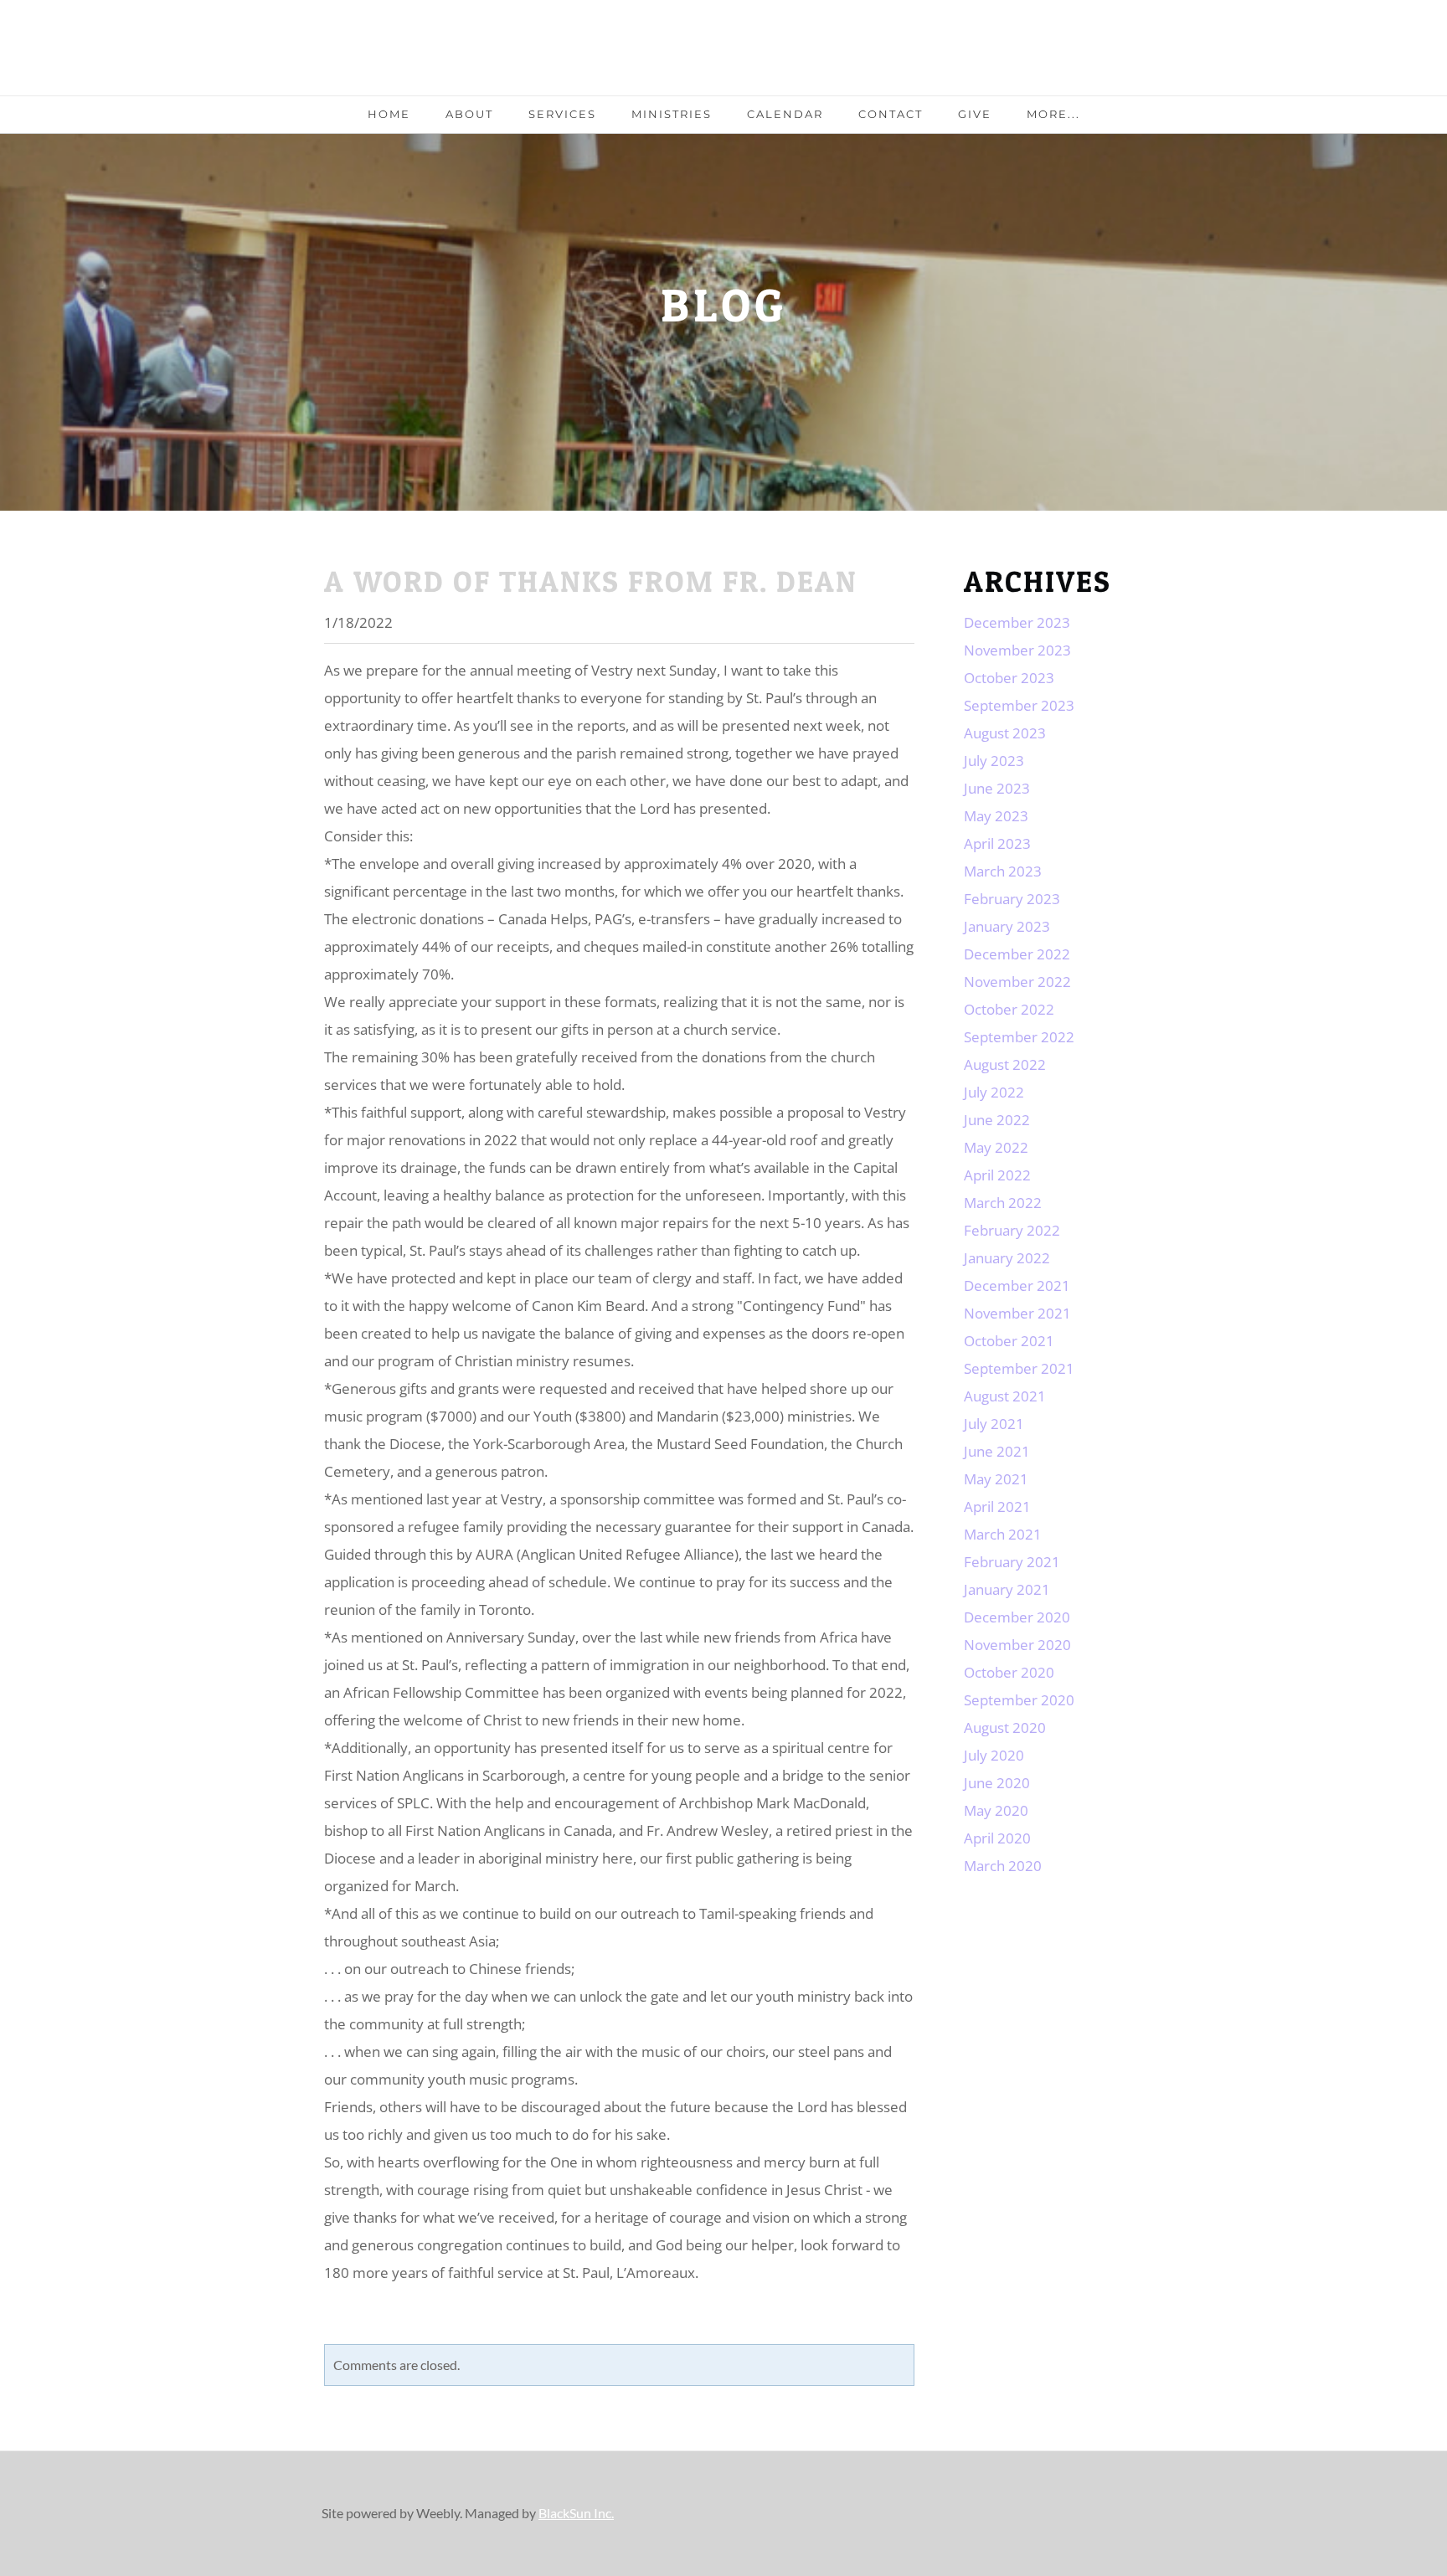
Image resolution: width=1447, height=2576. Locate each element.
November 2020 (1017, 1645)
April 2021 (997, 1507)
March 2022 (1003, 1203)
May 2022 (996, 1147)
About (469, 114)
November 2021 (1017, 1313)
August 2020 (1005, 1728)
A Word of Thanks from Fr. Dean (591, 581)
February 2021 (1012, 1562)
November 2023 (1017, 650)
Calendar (785, 114)
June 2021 (997, 1451)
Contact (891, 114)
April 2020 (997, 1838)
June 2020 (997, 1783)
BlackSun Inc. (576, 2513)
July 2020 (994, 1755)
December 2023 (1017, 622)
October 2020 (1009, 1672)
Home (389, 114)
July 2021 (994, 1424)
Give (975, 114)
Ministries (672, 114)
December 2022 (1017, 954)
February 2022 (1012, 1230)
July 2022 (994, 1092)
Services (562, 114)
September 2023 (1019, 705)
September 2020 (1019, 1700)
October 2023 (1009, 678)
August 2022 (1005, 1064)
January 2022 (1007, 1258)
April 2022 (997, 1175)
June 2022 (997, 1120)
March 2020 (1003, 1866)
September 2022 (1019, 1037)
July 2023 (994, 761)
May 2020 (996, 1810)
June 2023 (997, 788)
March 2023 (1003, 871)
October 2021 (1009, 1341)
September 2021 (1019, 1368)
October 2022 (1009, 1009)
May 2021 (996, 1479)
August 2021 (1005, 1396)
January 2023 (1007, 926)
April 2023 (997, 843)
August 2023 (1005, 733)
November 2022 (1017, 982)
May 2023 (996, 816)
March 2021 (1003, 1534)
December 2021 (1017, 1285)
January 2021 (1007, 1589)
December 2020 (1017, 1617)
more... (1053, 114)
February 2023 (1012, 899)
